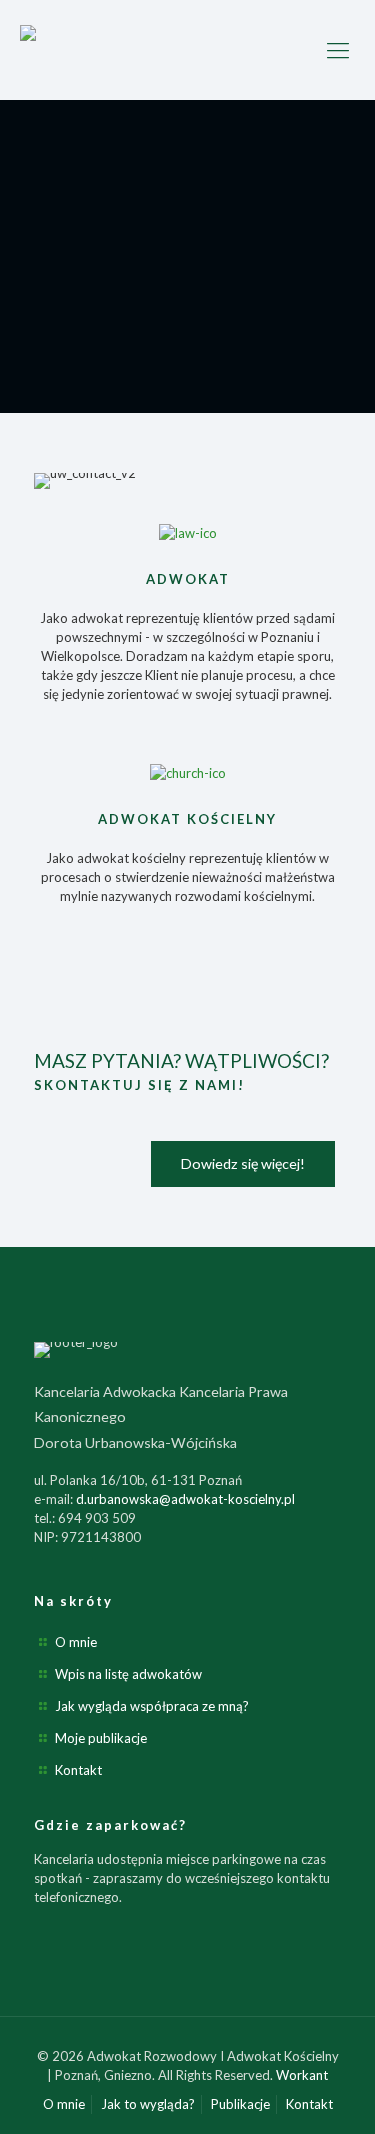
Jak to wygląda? (148, 2104)
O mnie (76, 1642)
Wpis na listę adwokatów (128, 1674)
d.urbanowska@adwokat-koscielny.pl (185, 1499)
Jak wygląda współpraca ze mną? (152, 1706)
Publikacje (240, 2104)
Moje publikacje (101, 1738)
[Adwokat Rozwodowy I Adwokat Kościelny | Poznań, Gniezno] (187, 50)
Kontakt (78, 1770)
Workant (302, 2075)
